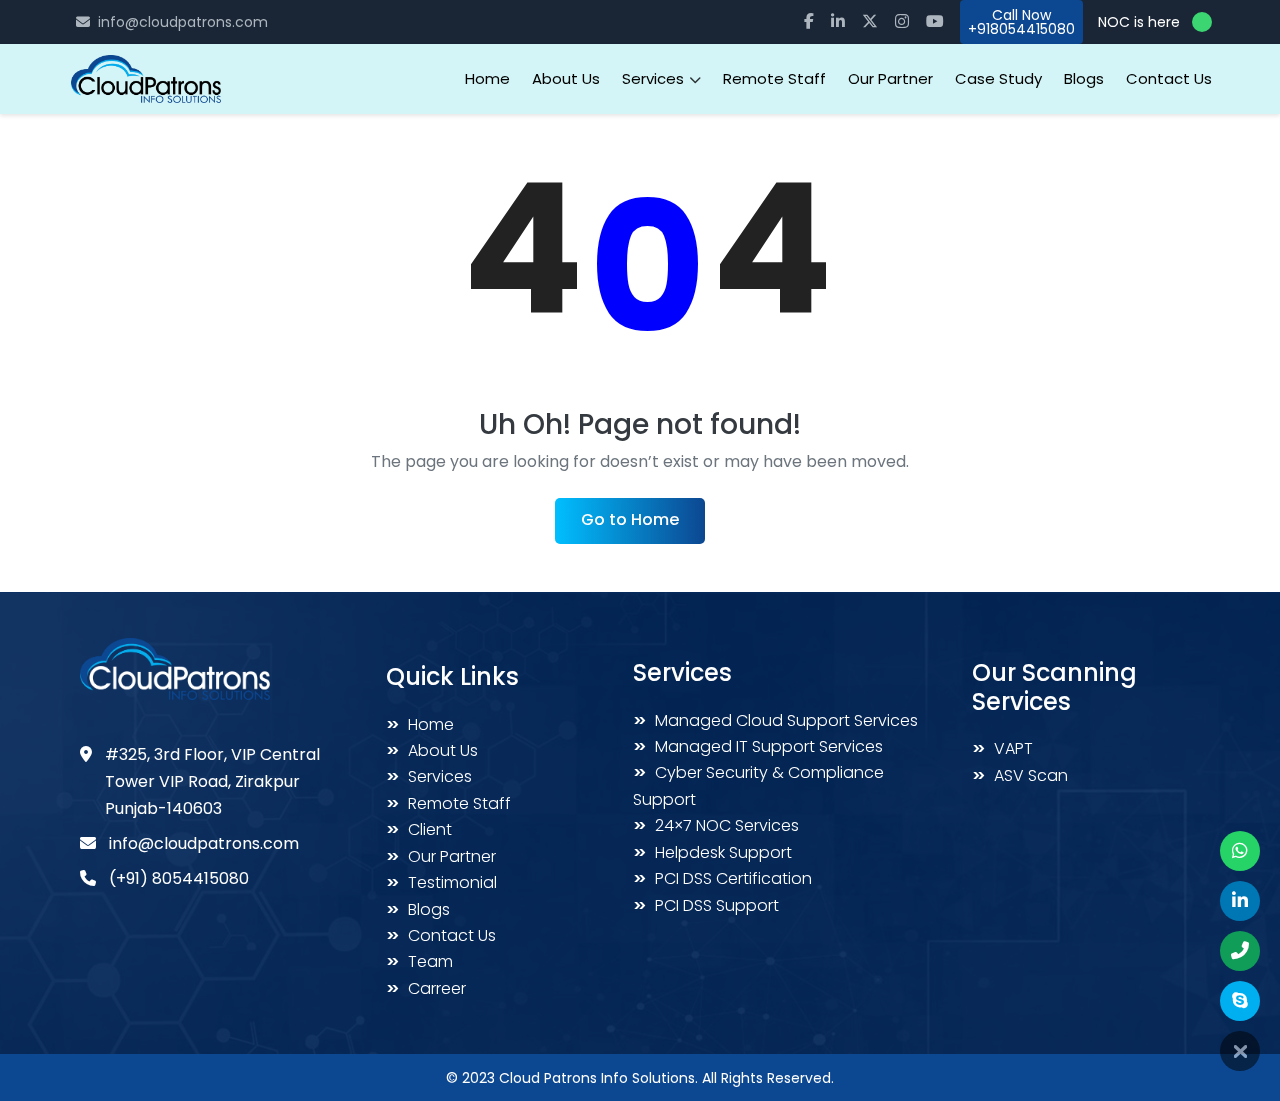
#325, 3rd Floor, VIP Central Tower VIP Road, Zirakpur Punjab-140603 (212, 781)
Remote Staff (774, 78)
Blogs (1084, 78)
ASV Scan (1020, 775)
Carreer (426, 988)
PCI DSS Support (706, 905)
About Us (566, 78)
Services (429, 776)
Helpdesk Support (712, 852)
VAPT (1002, 748)
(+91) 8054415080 (179, 878)
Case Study (998, 78)
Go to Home (630, 519)
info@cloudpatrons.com (183, 22)
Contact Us (1169, 78)
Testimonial (441, 882)
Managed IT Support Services (758, 746)
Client (419, 829)
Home (487, 78)
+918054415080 (1021, 29)
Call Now (1021, 15)
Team (419, 961)
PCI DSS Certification (722, 878)
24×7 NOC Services (716, 825)
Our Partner (890, 78)
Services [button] (655, 78)
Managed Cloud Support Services (775, 720)
